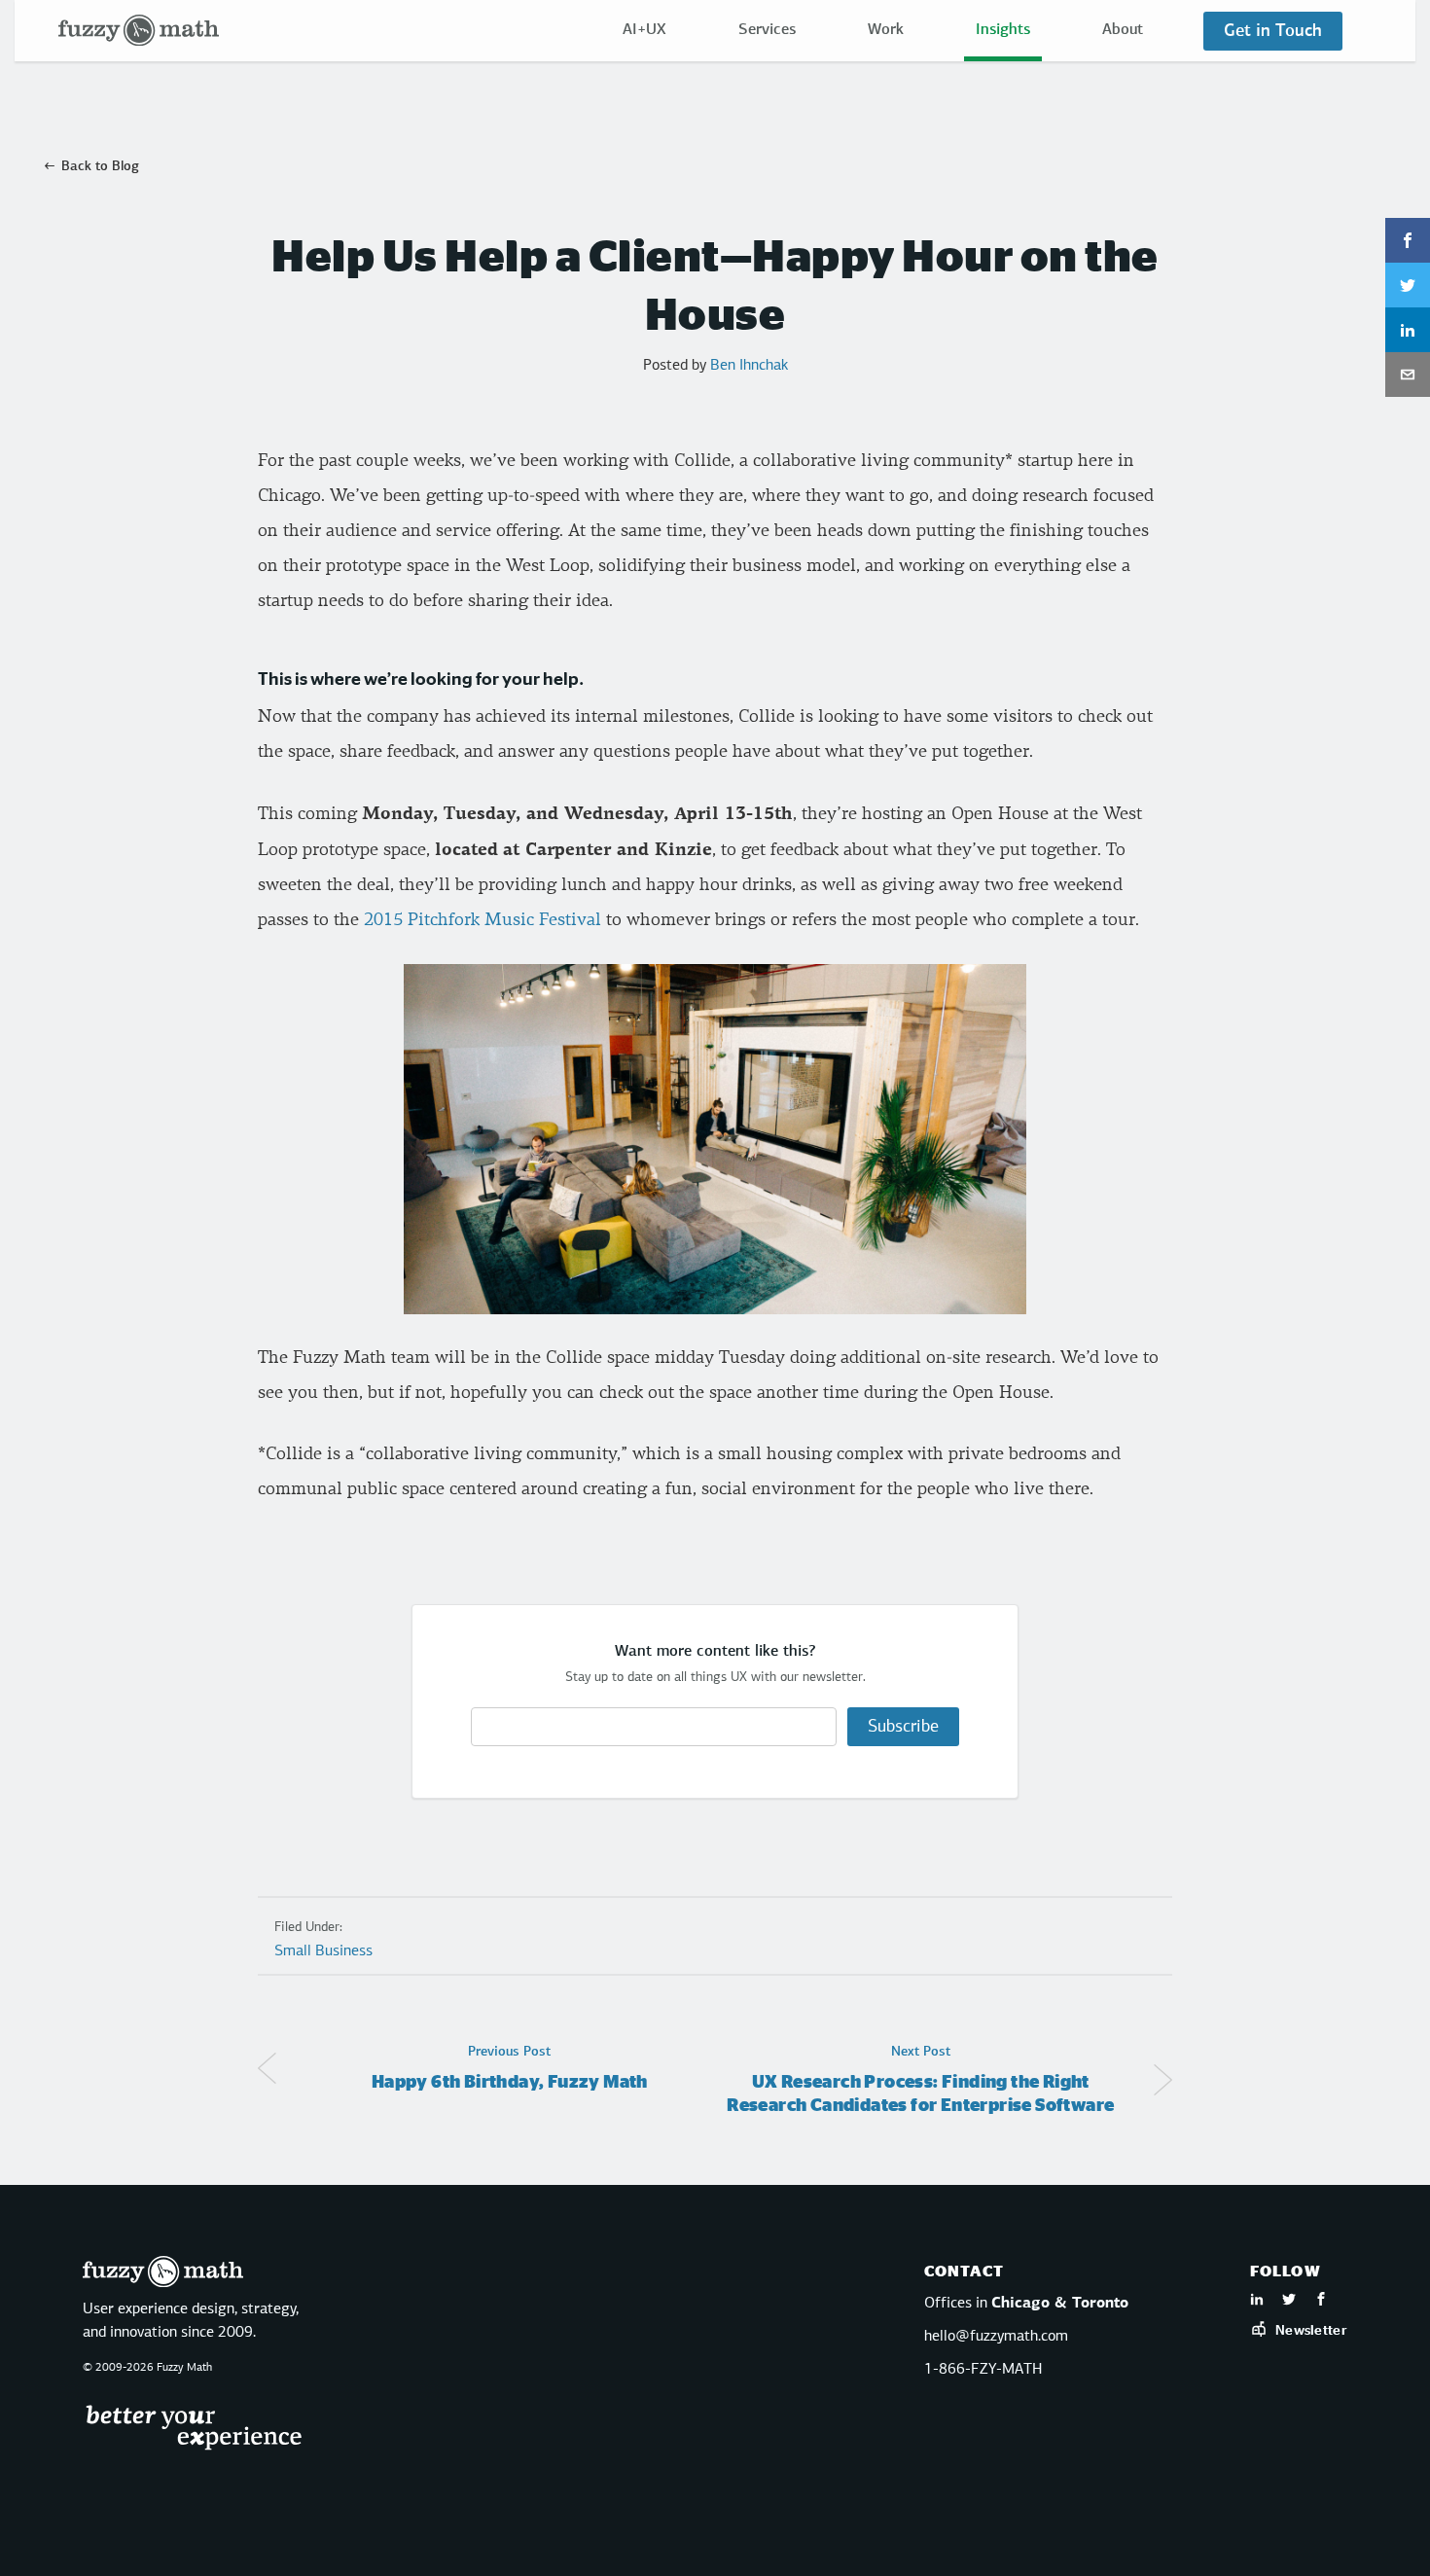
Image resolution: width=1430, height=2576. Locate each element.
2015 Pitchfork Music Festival (483, 920)
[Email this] (1408, 375)
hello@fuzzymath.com (996, 2337)
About (1123, 30)
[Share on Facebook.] (1408, 240)
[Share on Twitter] (1408, 285)
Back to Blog (100, 166)
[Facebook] (1321, 2302)
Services (767, 30)
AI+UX (644, 30)
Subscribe (903, 1727)
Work (886, 30)
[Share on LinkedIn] (1408, 330)
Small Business (323, 1951)
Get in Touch (1273, 31)
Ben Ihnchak (749, 366)
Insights (1003, 30)
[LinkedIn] (1257, 2302)
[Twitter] (1289, 2302)
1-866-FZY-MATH (983, 2370)
